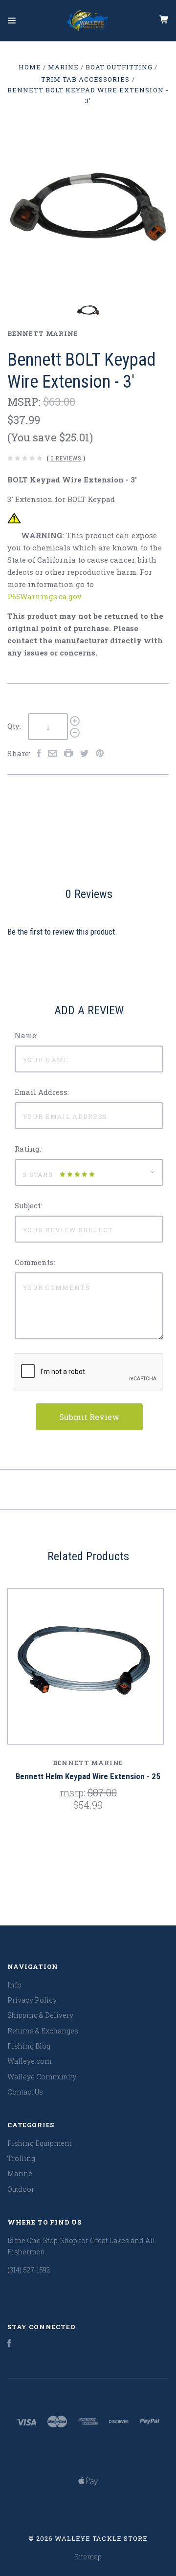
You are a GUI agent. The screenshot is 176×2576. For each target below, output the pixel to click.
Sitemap (88, 2557)
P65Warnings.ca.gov (44, 596)
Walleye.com (29, 2061)
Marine (20, 2173)
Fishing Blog (29, 2046)
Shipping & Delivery (40, 2015)
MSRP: (25, 402)
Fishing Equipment (39, 2143)
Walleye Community (42, 2077)
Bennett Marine (43, 333)
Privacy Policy (32, 2000)
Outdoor (21, 2189)
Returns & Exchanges (43, 2031)
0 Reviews (66, 458)
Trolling (21, 2158)
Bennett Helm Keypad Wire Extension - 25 (88, 1776)
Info (14, 1985)
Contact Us (25, 2092)
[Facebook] (9, 2345)
